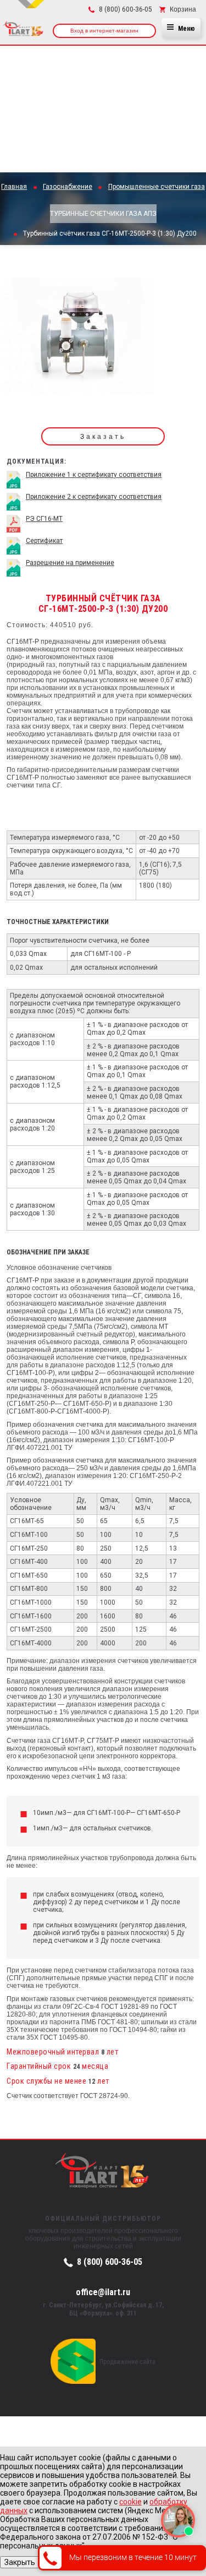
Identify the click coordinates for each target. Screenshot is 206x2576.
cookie (130, 2502)
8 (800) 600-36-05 (110, 2262)
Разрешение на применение (70, 563)
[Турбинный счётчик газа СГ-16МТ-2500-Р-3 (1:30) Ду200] (77, 340)
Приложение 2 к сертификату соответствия (94, 497)
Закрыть (20, 2562)
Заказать (103, 437)
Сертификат (44, 541)
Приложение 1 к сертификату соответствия (94, 475)
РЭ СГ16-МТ (44, 519)
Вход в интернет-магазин (104, 31)
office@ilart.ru (103, 2292)
